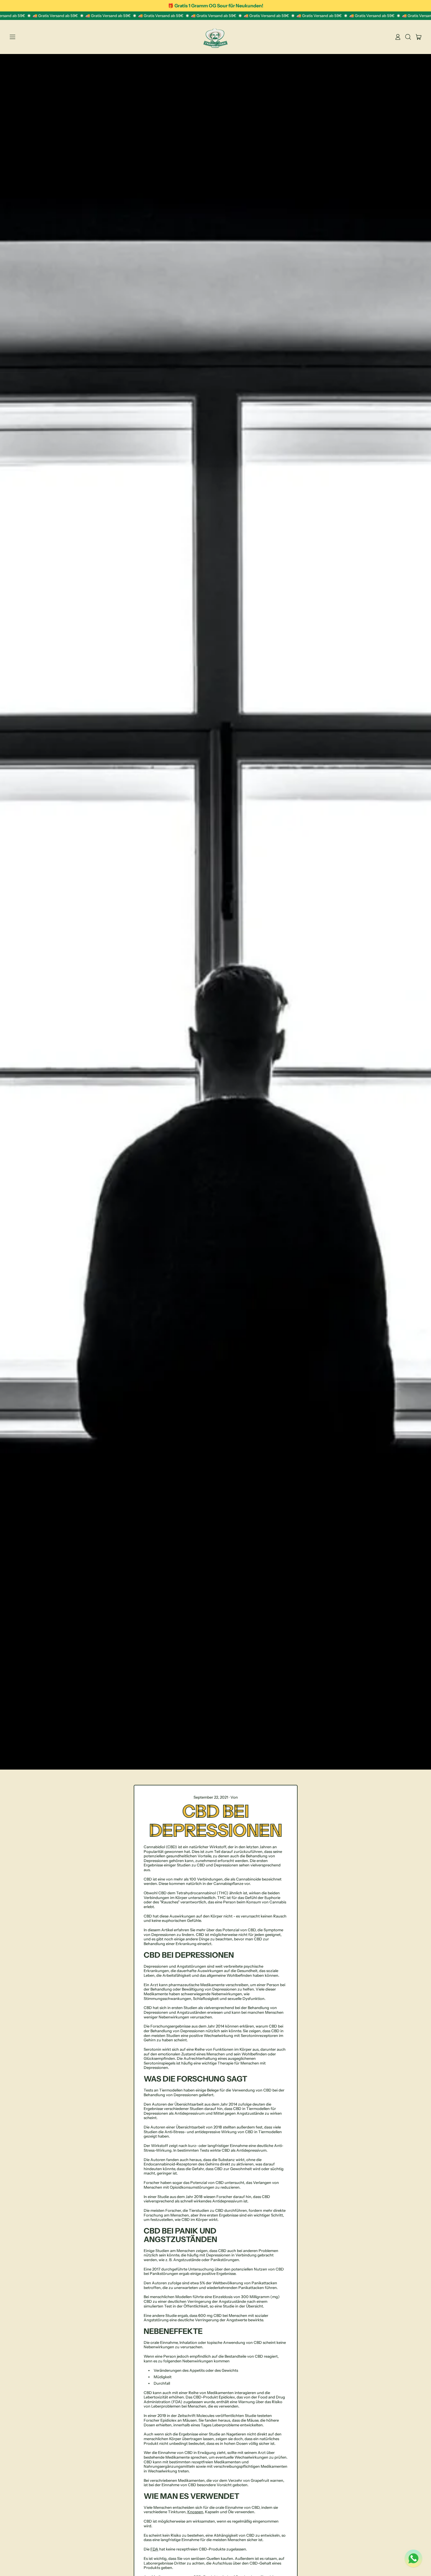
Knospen (195, 2512)
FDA (154, 2549)
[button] (408, 37)
